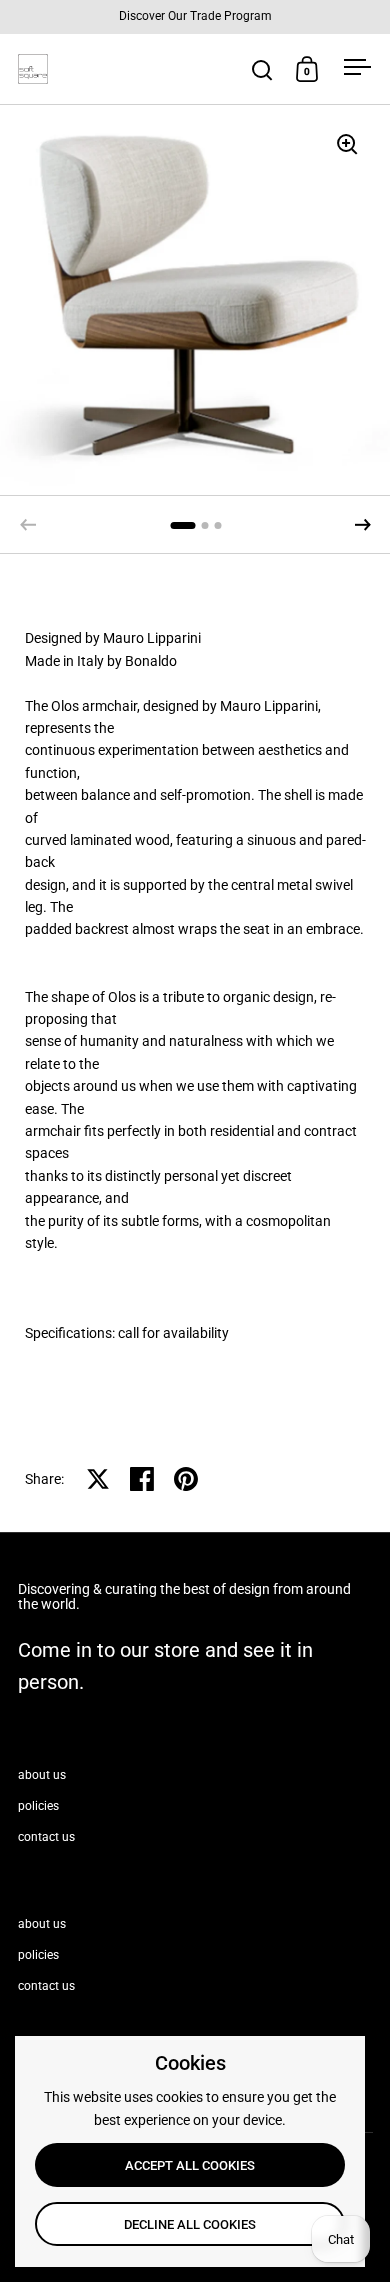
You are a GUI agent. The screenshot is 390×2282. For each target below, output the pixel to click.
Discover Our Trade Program (195, 16)
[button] (363, 525)
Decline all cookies (190, 2224)
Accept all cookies (190, 2165)
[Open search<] (262, 69)
